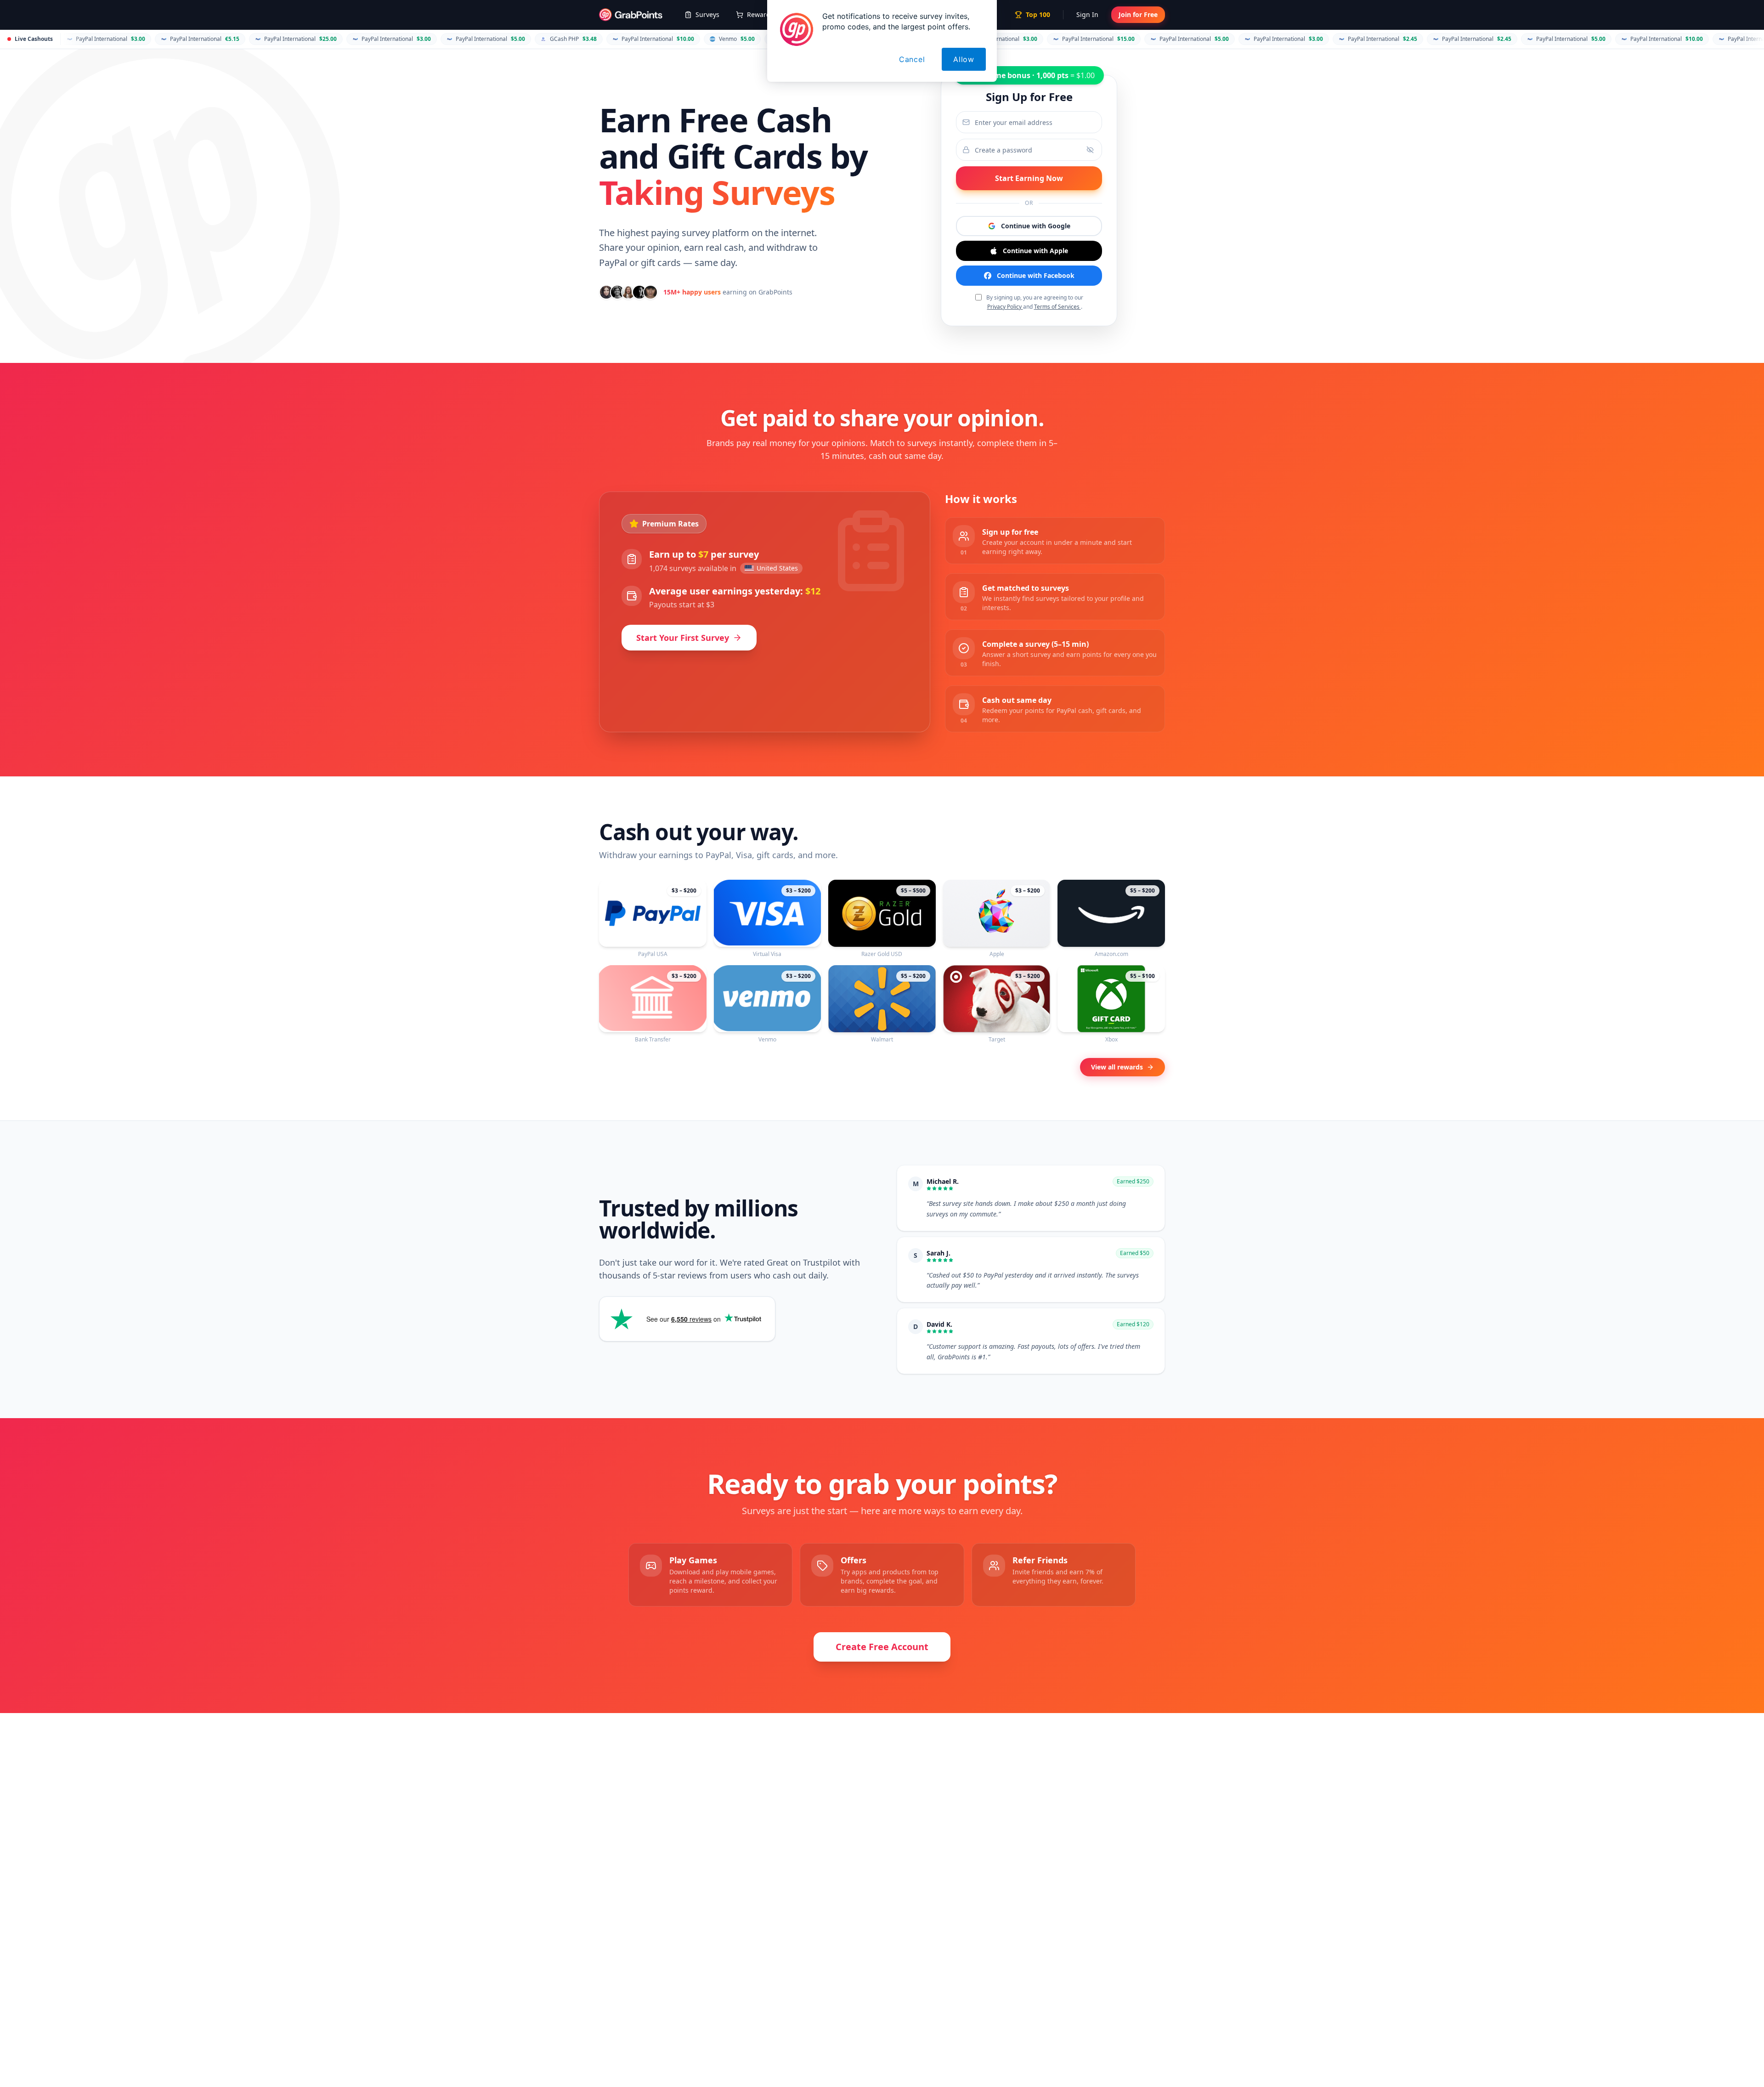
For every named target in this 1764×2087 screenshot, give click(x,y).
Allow (964, 59)
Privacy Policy (1005, 307)
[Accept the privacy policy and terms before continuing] (1029, 251)
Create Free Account (882, 1647)
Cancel (912, 59)
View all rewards (1117, 1067)
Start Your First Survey (683, 638)
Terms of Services (1057, 307)
